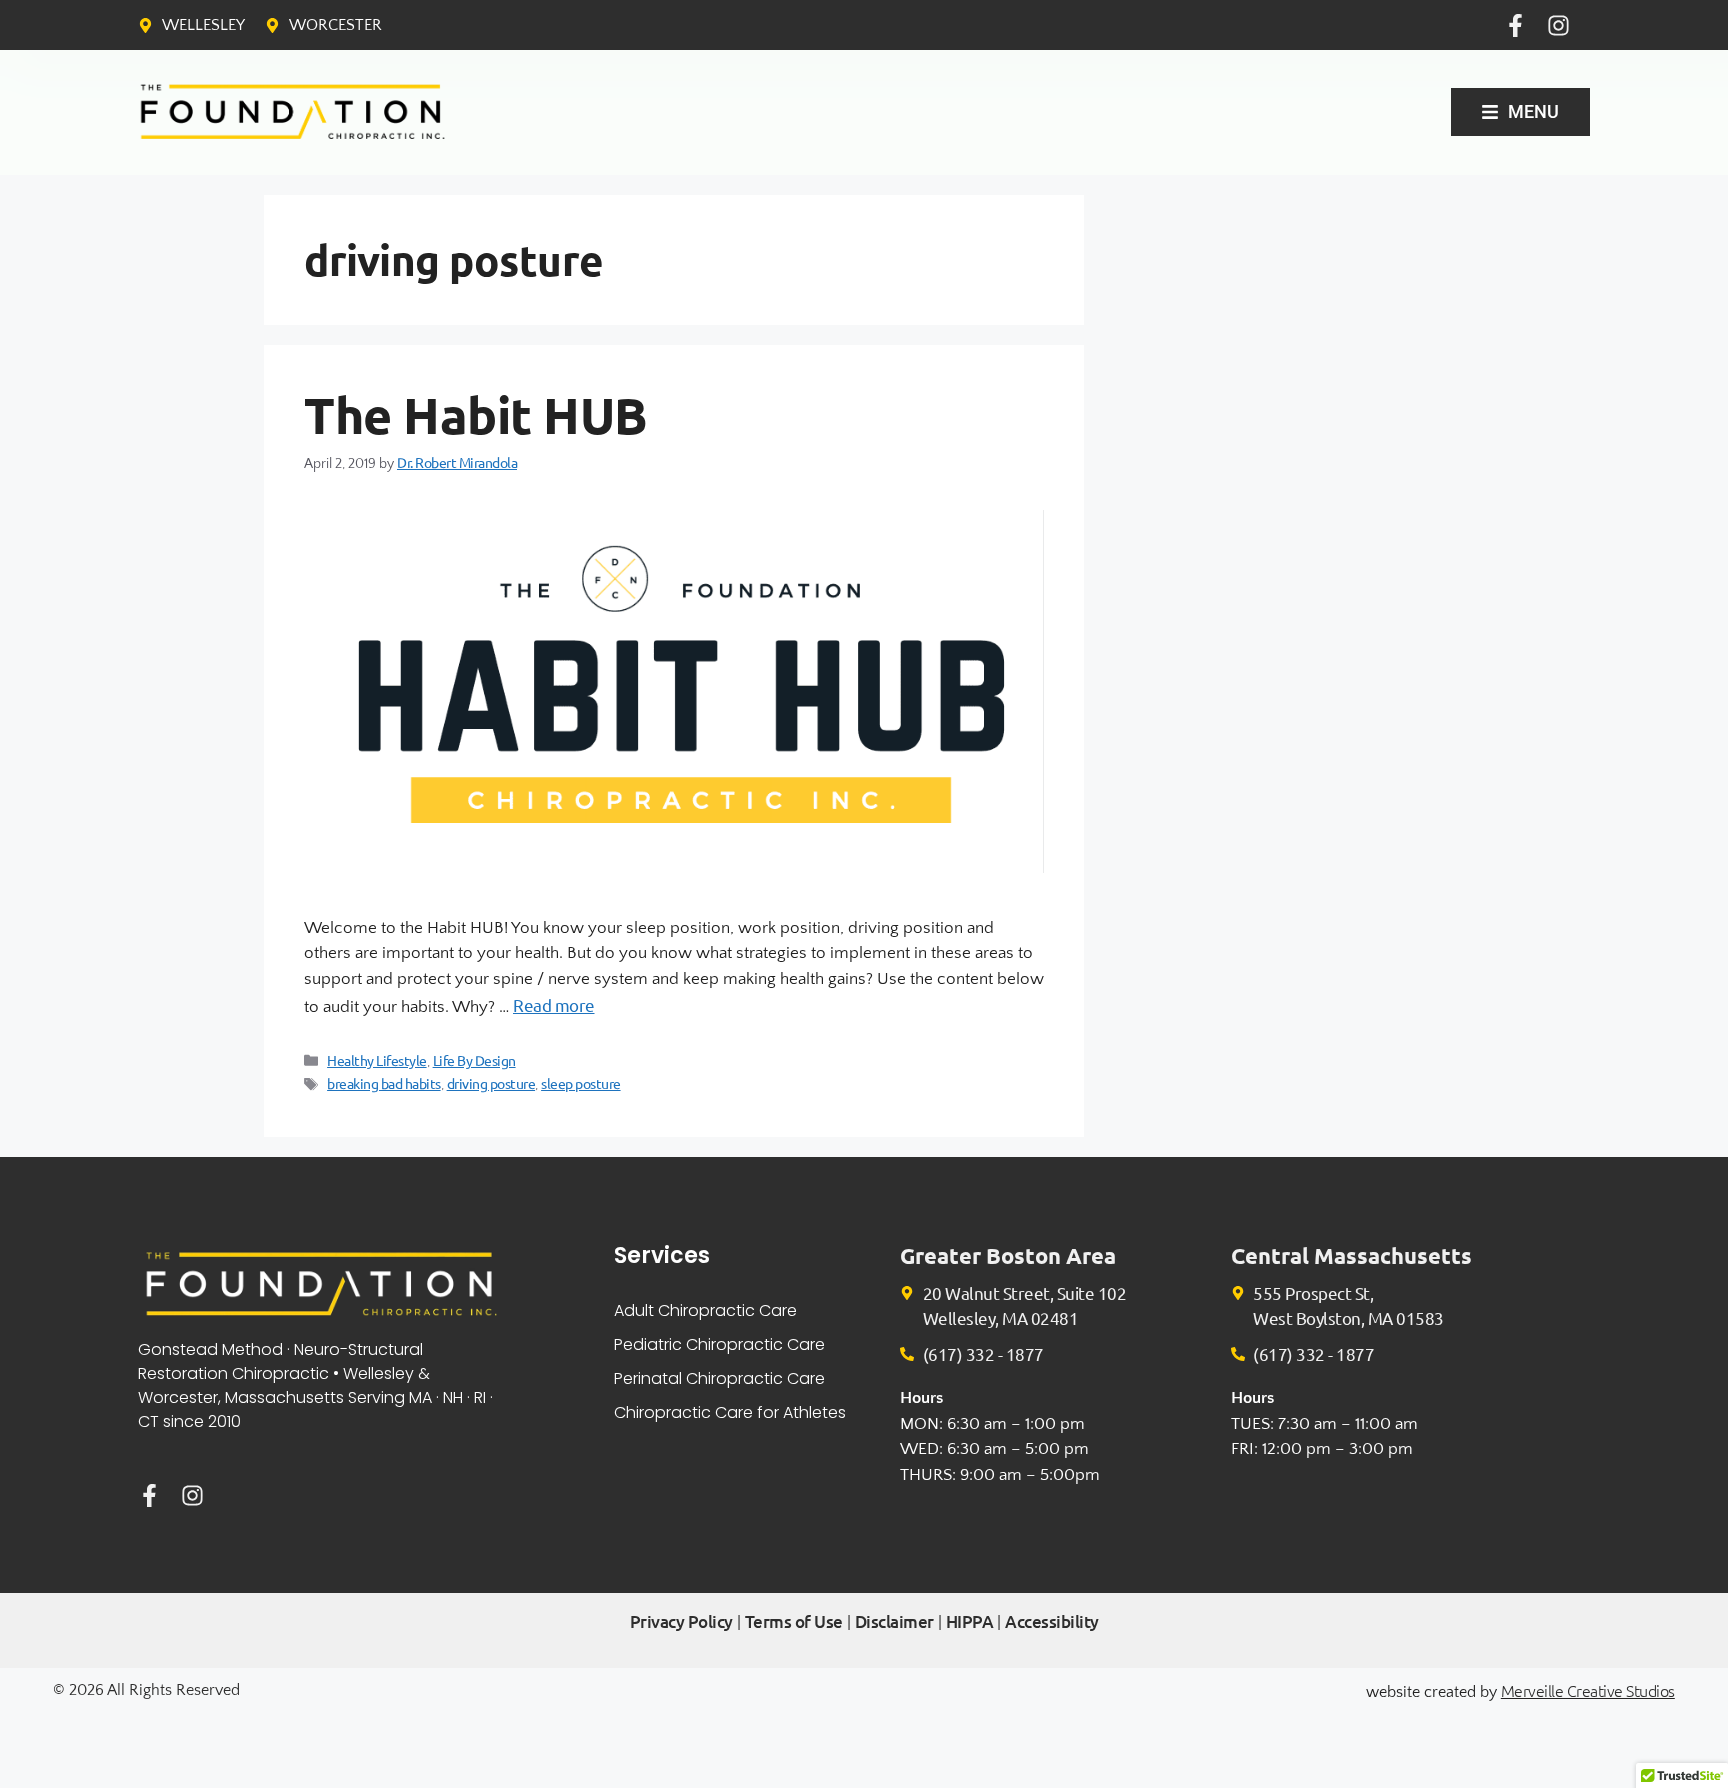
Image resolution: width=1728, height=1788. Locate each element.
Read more (554, 1004)
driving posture (491, 1083)
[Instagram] (1558, 25)
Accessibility (1052, 1621)
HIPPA (970, 1621)
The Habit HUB (476, 414)
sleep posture (581, 1083)
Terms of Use (794, 1621)
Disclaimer (894, 1621)
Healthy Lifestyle (377, 1060)
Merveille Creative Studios (1588, 1690)
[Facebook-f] (1515, 25)
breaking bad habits (384, 1083)
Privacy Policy (681, 1621)
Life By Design (474, 1060)
